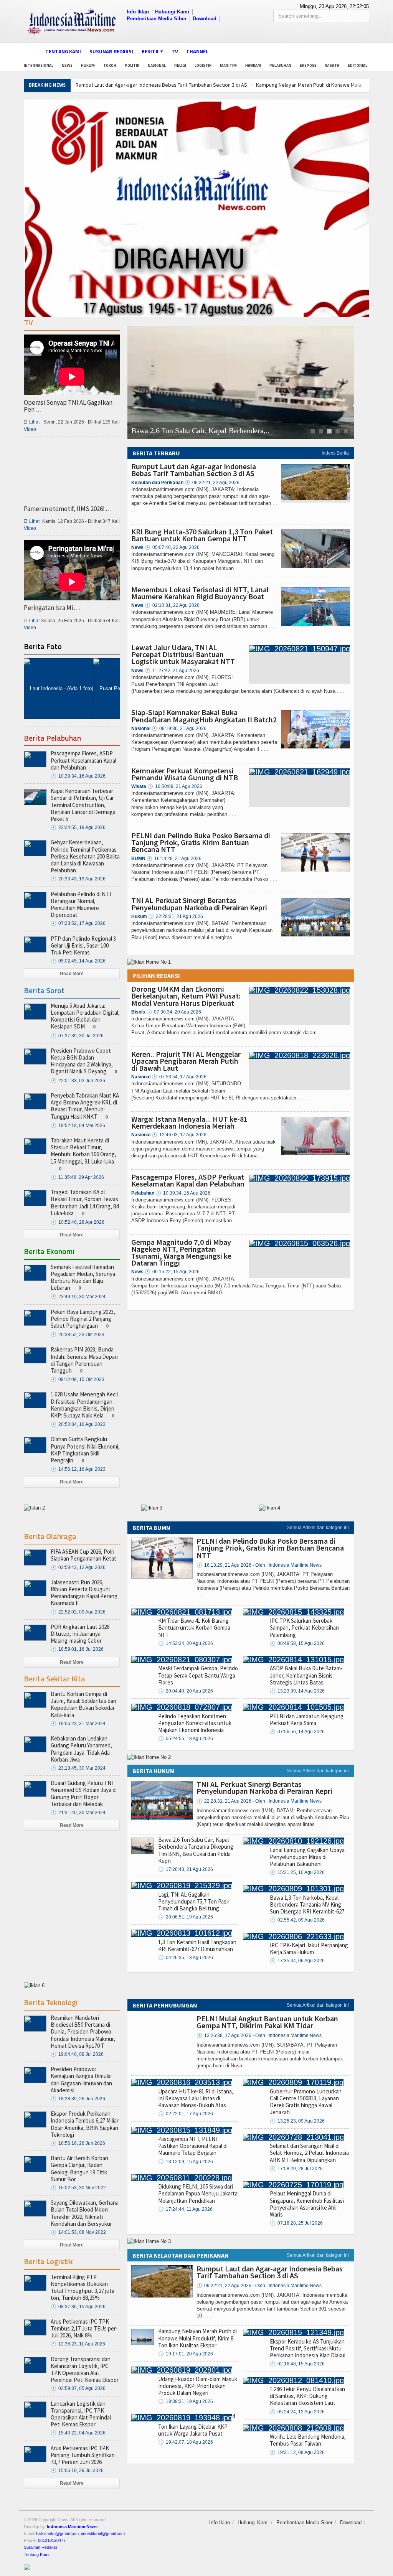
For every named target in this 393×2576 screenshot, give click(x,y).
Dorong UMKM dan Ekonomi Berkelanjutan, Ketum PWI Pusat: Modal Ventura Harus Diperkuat (186, 996)
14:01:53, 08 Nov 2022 (78, 2232)
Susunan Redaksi (111, 51)
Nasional (157, 65)
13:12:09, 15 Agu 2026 (186, 2162)
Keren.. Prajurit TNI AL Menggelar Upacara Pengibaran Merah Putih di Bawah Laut (186, 1061)
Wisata (332, 65)
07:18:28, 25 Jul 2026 (296, 2223)
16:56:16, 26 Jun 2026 (78, 2143)
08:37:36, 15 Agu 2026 (78, 2307)
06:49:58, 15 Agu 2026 (297, 1643)
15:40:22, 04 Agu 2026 (78, 2433)
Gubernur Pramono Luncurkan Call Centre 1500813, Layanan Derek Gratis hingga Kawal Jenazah (306, 2102)
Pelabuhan (280, 65)
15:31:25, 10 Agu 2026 (297, 1872)
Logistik (203, 65)
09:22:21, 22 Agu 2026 (212, 483)
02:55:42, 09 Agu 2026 (297, 1920)
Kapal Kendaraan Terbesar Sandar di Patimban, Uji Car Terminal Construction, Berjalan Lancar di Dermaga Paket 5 (83, 805)
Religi (180, 65)
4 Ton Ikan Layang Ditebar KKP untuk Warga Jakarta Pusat (196, 2425)
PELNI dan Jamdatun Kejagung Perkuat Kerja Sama (307, 1720)
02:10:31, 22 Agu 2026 (172, 605)
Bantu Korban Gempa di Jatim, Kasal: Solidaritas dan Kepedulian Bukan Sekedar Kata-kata (83, 1704)
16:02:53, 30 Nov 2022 (78, 2188)
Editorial (357, 65)
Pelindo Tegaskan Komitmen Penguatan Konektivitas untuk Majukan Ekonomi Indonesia (195, 1723)
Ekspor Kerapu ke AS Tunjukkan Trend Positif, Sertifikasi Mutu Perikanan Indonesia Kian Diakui (308, 2348)
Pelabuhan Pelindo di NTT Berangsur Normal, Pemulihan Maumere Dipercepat (82, 905)
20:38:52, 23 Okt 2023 (78, 1335)
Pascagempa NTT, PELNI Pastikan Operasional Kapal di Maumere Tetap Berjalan (193, 2146)
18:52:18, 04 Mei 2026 (78, 1126)
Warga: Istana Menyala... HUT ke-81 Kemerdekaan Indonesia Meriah (189, 1122)
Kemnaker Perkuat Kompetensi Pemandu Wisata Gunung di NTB (185, 774)
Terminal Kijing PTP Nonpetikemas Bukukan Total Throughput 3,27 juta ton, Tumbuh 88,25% (83, 2288)
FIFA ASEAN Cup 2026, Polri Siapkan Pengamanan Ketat (83, 1555)
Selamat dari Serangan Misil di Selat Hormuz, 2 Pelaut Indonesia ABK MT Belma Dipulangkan (309, 2153)
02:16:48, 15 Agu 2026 (297, 2364)
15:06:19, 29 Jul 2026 (77, 2471)
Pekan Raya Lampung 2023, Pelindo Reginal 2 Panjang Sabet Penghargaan (83, 1319)
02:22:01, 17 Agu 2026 (186, 2114)
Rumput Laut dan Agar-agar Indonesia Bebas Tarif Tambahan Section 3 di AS (161, 85)
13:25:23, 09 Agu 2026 (297, 2121)
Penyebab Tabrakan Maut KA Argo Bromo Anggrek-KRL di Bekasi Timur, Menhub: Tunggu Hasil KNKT (85, 1106)
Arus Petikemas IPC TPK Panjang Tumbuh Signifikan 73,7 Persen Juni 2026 (83, 2455)
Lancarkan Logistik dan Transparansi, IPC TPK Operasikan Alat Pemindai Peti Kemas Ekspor (81, 2414)
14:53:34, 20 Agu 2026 (186, 1643)
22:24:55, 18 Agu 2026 (78, 827)
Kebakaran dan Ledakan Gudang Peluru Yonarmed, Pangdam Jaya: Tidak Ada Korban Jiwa (81, 1749)
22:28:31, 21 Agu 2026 (176, 916)
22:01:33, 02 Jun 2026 (78, 1081)
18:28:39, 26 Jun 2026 (78, 2099)
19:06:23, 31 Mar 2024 (78, 1724)
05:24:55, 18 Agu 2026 (186, 1739)
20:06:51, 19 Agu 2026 (186, 1917)
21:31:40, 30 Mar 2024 (78, 1813)
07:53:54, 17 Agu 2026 (179, 1077)
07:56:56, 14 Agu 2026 (297, 1732)
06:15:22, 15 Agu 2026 (172, 1272)
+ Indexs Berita (333, 453)
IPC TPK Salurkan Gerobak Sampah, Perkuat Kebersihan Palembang (304, 1628)
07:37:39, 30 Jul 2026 (77, 1036)
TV (175, 51)
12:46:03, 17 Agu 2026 (179, 1135)
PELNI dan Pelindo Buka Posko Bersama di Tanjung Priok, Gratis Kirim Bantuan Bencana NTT (201, 842)
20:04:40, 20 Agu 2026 (186, 1691)
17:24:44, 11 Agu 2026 (185, 2209)
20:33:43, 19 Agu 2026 (78, 879)
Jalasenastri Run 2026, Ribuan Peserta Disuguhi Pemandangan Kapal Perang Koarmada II (84, 1593)
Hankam (253, 65)
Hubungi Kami (172, 12)
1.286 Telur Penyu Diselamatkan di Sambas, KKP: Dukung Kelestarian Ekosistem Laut (307, 2396)
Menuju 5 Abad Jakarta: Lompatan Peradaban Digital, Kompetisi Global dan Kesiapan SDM (85, 1016)
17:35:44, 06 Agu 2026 (297, 1961)
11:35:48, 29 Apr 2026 (77, 1177)
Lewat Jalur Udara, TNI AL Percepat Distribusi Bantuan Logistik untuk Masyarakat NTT (183, 654)
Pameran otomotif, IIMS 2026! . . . (68, 509)
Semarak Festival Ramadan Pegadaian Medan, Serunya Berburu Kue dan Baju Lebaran (83, 1277)
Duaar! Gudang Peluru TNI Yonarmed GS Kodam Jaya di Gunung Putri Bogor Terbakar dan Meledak (84, 1793)
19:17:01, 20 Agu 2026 (186, 2354)
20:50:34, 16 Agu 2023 (78, 1424)
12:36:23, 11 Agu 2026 (78, 2344)
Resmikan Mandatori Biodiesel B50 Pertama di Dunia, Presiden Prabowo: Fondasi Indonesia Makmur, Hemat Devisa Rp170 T (83, 2032)
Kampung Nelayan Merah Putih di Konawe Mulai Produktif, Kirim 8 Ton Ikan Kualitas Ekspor (197, 2338)
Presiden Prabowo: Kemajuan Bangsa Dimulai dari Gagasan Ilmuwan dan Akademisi (81, 2080)
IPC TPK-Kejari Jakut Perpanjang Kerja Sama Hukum (309, 1949)
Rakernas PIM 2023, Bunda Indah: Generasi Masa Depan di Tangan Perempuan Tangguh (84, 1360)
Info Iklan (138, 12)
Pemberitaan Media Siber (157, 19)
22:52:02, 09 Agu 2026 (78, 1612)
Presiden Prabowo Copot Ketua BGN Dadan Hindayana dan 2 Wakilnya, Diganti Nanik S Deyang (82, 1061)
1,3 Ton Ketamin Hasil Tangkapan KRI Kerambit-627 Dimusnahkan (197, 1946)
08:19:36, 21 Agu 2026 (179, 728)
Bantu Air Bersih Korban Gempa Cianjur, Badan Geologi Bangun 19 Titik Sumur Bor (79, 2169)
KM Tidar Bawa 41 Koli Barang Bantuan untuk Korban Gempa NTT (194, 1628)
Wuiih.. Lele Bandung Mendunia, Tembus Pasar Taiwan (308, 2440)
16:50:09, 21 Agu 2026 (175, 786)
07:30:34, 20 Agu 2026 (174, 1012)
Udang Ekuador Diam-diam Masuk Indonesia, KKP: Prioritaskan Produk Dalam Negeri (198, 2386)
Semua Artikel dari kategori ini (318, 1528)
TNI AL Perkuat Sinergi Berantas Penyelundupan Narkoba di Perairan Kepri (199, 904)
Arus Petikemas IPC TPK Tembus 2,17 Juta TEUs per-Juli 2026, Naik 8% (84, 2328)
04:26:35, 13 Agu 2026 (186, 1958)
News (67, 65)
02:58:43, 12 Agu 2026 (78, 1567)
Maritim (228, 65)
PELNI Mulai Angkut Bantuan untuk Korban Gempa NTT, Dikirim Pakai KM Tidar (267, 2022)
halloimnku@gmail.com (57, 2533)
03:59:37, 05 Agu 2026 (78, 2388)
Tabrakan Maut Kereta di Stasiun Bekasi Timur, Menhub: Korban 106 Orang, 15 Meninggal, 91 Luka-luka (83, 1151)
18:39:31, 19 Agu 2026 (186, 2401)
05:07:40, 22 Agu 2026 (172, 547)
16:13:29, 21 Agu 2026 (174, 859)
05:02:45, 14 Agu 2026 (78, 961)
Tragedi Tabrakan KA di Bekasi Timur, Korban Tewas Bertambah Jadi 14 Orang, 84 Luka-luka (85, 1203)
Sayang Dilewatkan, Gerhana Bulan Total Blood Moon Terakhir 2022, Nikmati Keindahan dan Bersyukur (85, 2213)
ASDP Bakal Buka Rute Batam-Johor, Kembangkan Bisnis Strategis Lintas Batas (306, 1675)
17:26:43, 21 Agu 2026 (186, 1869)
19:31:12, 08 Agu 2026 (297, 2452)
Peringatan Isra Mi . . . (52, 608)
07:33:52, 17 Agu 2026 (78, 923)
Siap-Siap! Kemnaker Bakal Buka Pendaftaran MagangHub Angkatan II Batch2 (204, 716)
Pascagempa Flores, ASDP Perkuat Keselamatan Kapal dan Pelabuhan (188, 1180)
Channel (197, 51)
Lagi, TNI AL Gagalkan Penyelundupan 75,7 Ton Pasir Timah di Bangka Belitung (194, 1901)
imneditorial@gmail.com (103, 2533)
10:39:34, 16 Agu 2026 (183, 1193)
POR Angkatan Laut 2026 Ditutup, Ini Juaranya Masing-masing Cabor (80, 1634)
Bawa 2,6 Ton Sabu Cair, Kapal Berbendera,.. (200, 431)
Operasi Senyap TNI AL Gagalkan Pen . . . (68, 406)
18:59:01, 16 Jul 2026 (77, 1649)
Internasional (39, 65)
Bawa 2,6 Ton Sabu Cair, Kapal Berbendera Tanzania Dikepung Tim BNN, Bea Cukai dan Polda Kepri (196, 1850)
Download (205, 19)
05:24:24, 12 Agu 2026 (297, 2412)
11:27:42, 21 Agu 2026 (172, 671)
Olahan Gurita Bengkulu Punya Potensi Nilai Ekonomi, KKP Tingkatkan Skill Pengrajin (85, 1450)
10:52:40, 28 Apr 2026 (78, 1222)
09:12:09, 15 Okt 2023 (78, 1379)
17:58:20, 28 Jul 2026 (296, 2169)
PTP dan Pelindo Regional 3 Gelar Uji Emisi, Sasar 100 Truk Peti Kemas (83, 945)
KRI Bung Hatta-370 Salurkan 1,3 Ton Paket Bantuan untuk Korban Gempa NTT (202, 535)
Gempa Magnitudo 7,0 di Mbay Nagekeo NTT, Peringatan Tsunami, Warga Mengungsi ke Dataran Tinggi (181, 1253)
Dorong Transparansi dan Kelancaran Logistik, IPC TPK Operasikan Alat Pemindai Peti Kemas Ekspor (85, 2370)
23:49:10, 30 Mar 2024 (78, 1297)
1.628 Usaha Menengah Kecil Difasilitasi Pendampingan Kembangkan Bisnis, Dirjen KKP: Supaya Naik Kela (84, 1405)
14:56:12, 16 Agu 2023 (78, 1469)
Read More (72, 974)
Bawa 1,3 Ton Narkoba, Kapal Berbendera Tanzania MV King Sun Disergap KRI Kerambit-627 (307, 1904)
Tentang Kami (63, 51)
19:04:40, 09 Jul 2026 (77, 2054)
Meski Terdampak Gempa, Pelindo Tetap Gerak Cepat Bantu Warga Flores (198, 1675)
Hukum (88, 65)
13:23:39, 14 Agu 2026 (297, 1691)
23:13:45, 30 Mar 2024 (78, 1768)
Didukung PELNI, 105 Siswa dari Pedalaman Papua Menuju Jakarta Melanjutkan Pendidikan (198, 2193)
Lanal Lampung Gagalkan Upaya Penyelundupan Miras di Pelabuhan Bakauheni (307, 1857)
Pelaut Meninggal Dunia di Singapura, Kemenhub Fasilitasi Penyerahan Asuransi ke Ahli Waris (307, 2204)
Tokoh (110, 65)
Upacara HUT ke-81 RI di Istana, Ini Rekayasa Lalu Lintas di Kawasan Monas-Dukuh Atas (196, 2098)
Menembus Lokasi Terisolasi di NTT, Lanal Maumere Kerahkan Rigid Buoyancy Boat (200, 593)
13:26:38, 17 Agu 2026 (259, 2035)
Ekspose (308, 65)
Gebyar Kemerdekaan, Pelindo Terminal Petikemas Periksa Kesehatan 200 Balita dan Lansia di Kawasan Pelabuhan (85, 856)
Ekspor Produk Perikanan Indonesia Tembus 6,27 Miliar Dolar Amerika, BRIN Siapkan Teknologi (85, 2124)
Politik (132, 65)
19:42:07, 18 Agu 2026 (186, 2442)
